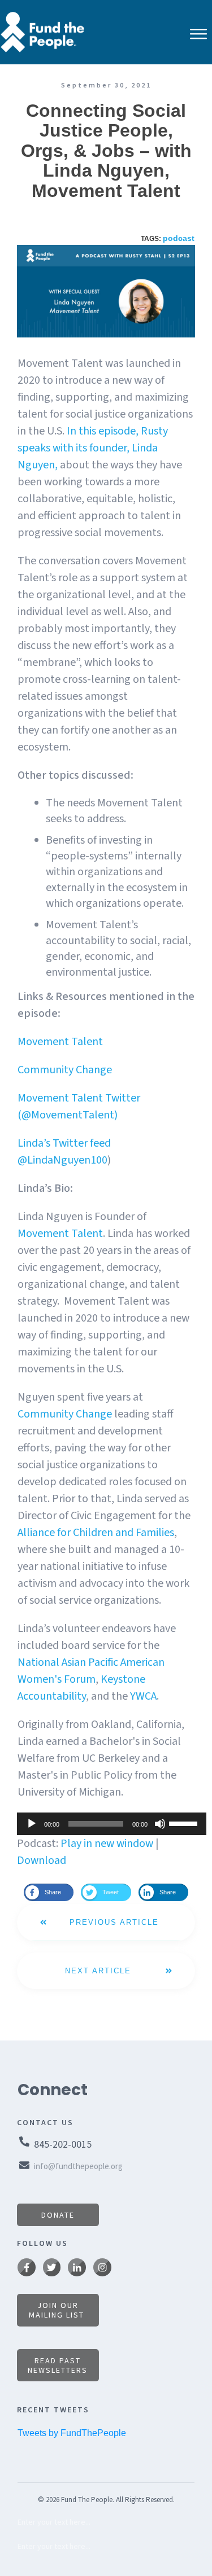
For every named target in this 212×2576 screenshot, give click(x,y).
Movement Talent (60, 1042)
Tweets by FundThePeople (72, 2433)
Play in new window (107, 1844)
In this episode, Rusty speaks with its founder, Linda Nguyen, (93, 448)
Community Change (65, 1070)
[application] (106, 1824)
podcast (179, 238)
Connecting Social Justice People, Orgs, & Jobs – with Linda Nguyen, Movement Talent (106, 151)
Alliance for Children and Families (96, 1533)
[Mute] (160, 1824)
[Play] (32, 1824)
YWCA (143, 1696)
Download (42, 1860)
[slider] (185, 1823)
